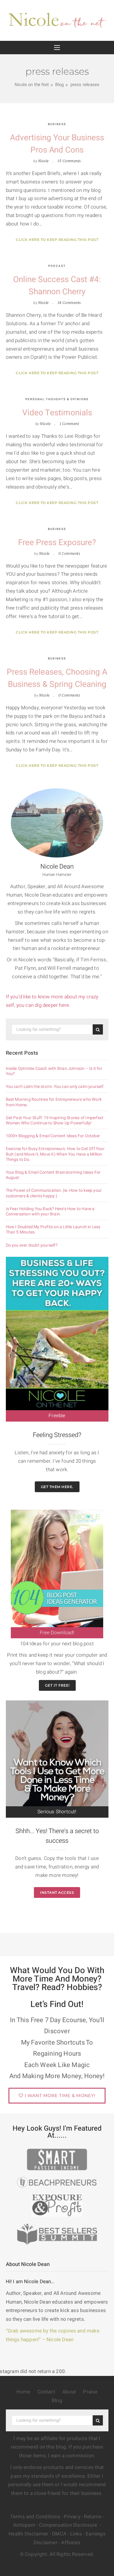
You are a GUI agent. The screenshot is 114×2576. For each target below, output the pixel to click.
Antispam (24, 2525)
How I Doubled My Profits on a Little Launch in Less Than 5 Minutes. (53, 1230)
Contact (46, 2392)
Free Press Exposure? (57, 543)
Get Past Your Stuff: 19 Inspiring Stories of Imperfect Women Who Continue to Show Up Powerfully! (55, 1121)
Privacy (72, 2517)
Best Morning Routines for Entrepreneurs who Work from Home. (54, 1102)
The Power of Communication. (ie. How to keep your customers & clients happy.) (54, 1193)
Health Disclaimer (28, 2534)
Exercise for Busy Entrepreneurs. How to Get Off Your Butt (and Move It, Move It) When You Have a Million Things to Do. (55, 1154)
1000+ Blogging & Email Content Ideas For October (53, 1136)
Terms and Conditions (35, 2517)
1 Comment (69, 424)
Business (57, 124)
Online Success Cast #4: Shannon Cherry (57, 286)
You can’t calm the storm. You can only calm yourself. (55, 1087)
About (69, 2392)
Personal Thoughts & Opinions (57, 399)
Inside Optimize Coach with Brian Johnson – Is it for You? (54, 1071)
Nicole (44, 161)
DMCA (59, 2534)
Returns (93, 2517)
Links (76, 2534)
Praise (90, 2392)
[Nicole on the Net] (57, 19)
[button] (57, 48)
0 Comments (69, 553)
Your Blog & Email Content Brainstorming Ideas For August (53, 1175)
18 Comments (69, 303)
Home (23, 2392)
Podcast (57, 266)
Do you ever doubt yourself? (32, 1245)
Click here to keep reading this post (57, 240)
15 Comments (69, 161)
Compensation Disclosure (69, 2525)
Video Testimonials (57, 413)
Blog (57, 2401)
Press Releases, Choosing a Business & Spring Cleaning (57, 678)
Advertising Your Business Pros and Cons (57, 144)
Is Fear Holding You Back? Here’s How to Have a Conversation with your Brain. (50, 1212)
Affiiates (71, 2543)
